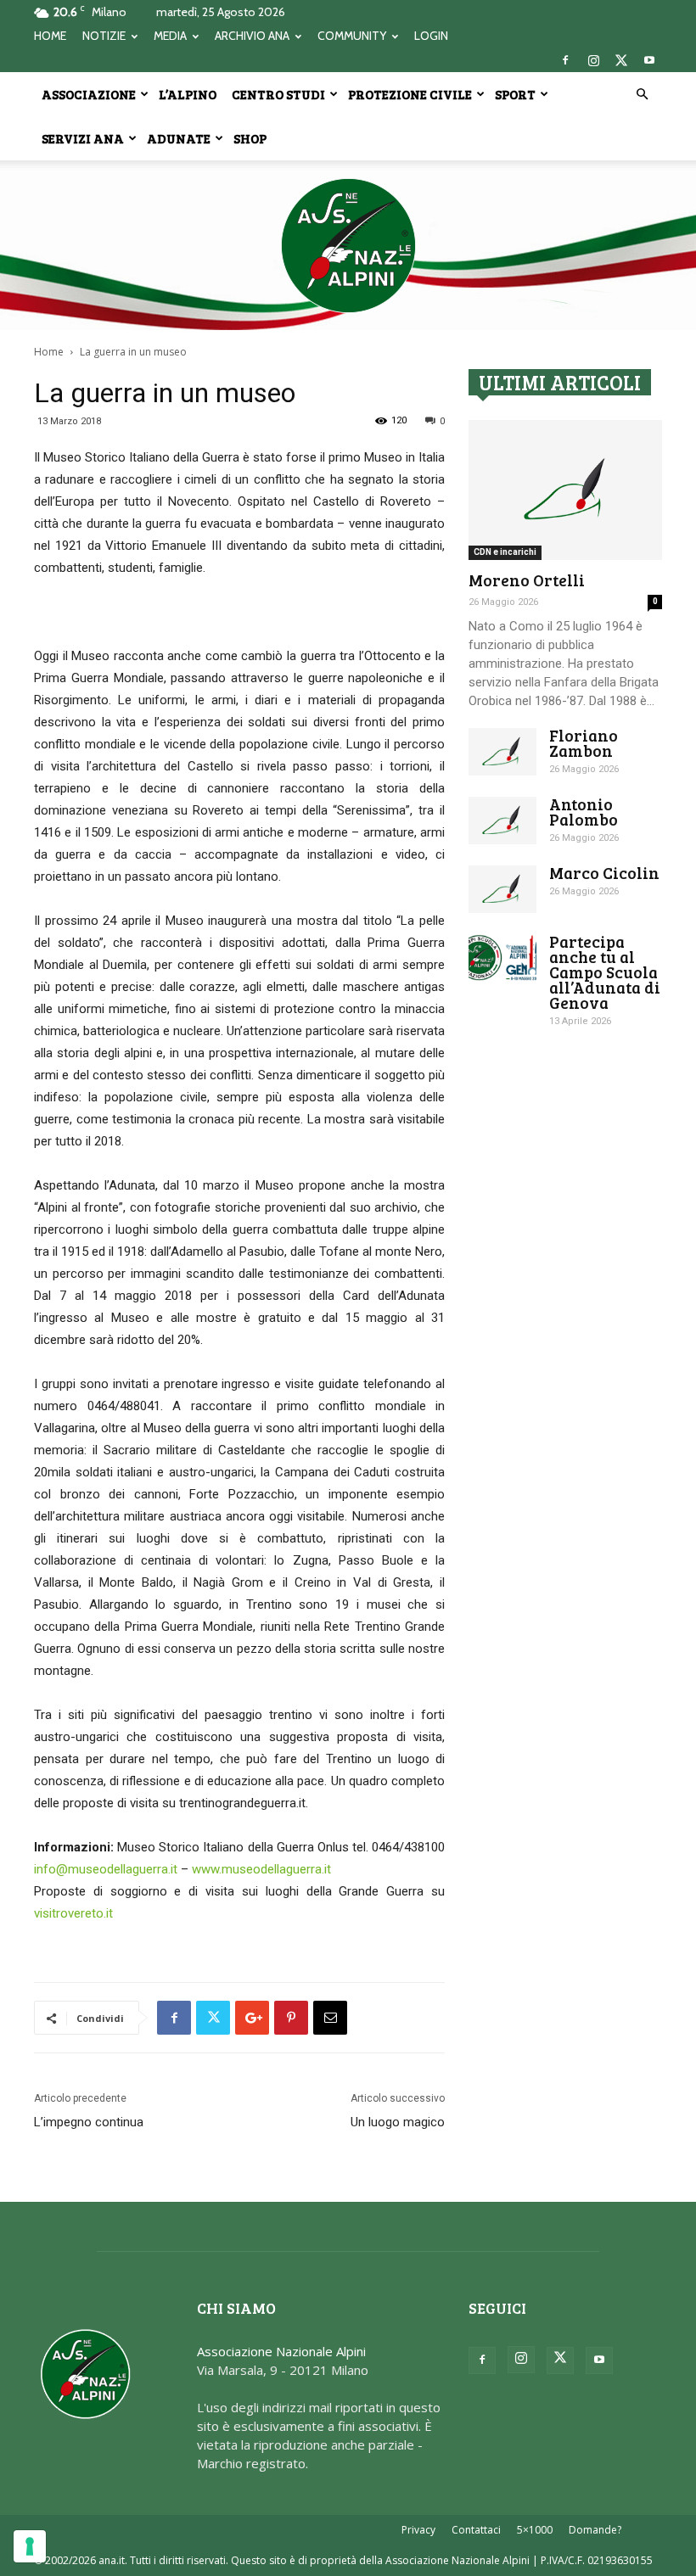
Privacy (418, 2530)
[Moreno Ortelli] (565, 490)
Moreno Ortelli (527, 580)
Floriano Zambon (584, 743)
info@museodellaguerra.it (106, 1869)
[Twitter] (621, 60)
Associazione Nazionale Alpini (281, 2351)
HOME (50, 36)
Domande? (595, 2530)
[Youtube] (649, 60)
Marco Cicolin (604, 873)
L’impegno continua (89, 2122)
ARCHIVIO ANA (252, 36)
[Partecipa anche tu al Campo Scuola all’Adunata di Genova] (502, 958)
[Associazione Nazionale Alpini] (348, 245)
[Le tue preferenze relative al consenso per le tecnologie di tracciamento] (30, 2546)
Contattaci (476, 2530)
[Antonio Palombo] (502, 820)
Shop (250, 138)
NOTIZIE (104, 36)
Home (49, 352)
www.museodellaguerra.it (261, 1869)
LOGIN (431, 36)
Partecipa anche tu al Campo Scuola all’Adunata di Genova (605, 972)
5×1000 (535, 2530)
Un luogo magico (398, 2122)
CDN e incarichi (505, 552)
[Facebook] (565, 60)
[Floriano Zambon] (502, 752)
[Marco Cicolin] (502, 889)
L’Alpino (188, 94)
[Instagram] (593, 60)
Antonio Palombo (584, 812)
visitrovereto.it (73, 1913)
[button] (642, 94)
